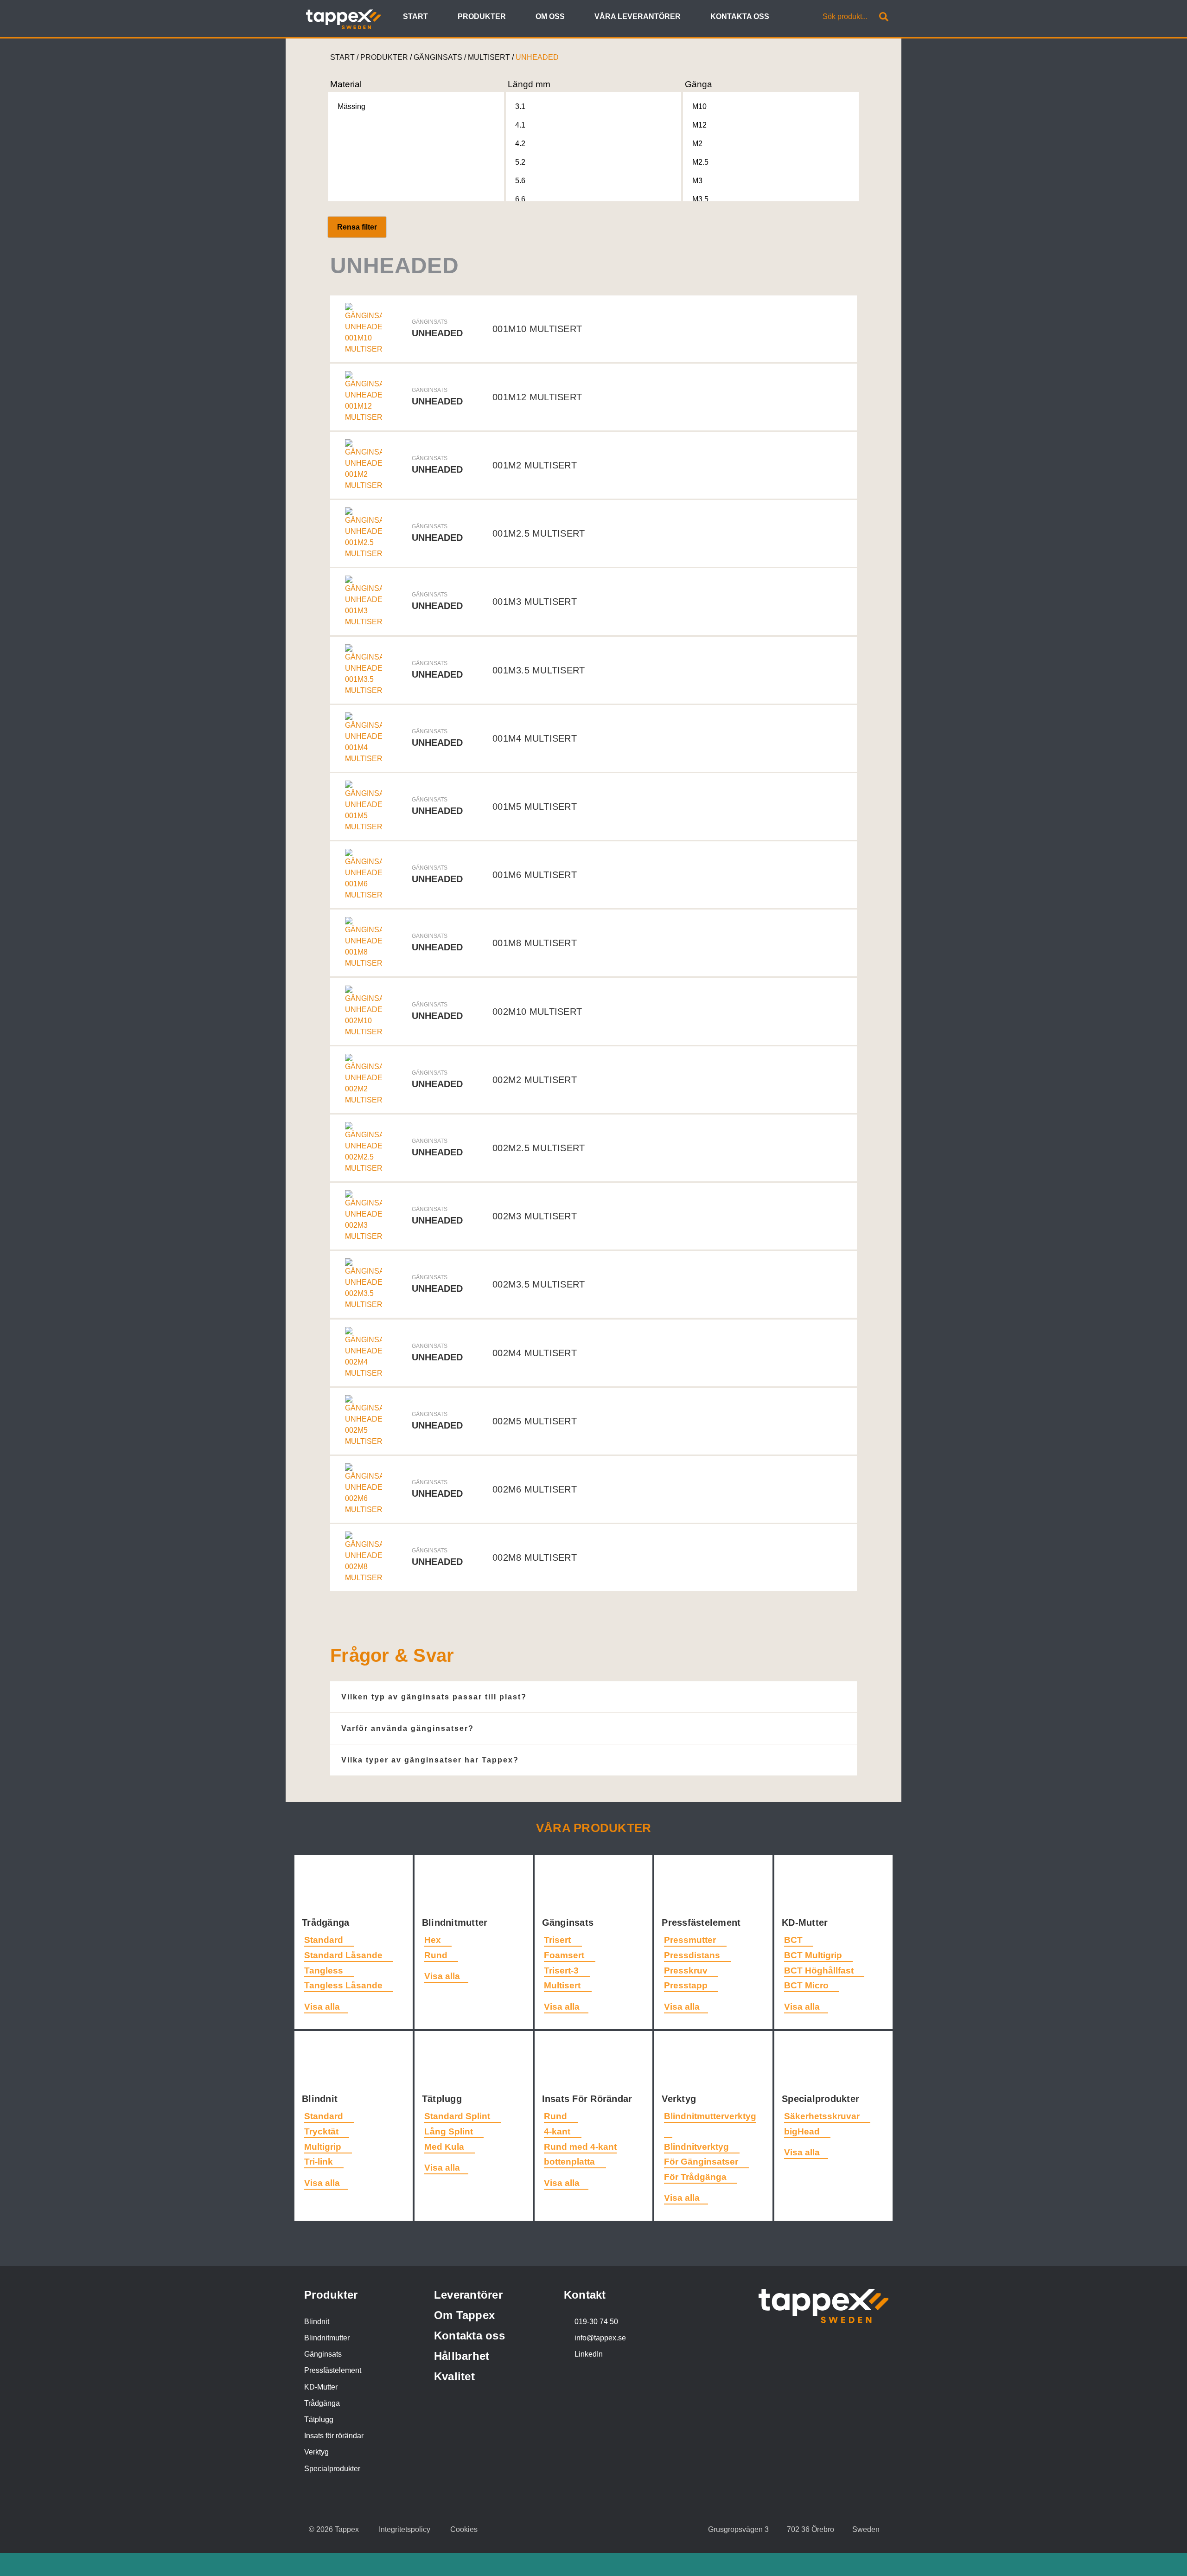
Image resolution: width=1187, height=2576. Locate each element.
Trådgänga (327, 1922)
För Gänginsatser (702, 2162)
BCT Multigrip (814, 1955)
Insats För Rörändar (589, 2099)
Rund (437, 1955)
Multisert (563, 1985)
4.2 (520, 144)
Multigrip (324, 2147)
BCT (795, 1940)
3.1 (520, 106)
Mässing (351, 106)
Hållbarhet (462, 2356)
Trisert (558, 1940)
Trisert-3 (562, 1970)
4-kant (558, 2131)
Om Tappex (464, 2315)
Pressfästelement (702, 1922)
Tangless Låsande (345, 1985)
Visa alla (322, 2007)
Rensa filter (357, 227)
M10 (699, 106)
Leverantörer (468, 2295)
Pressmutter (691, 1940)
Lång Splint (450, 2131)
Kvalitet (454, 2376)
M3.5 (700, 199)
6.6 (520, 199)
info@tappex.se (600, 2338)
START (342, 57)
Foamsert (565, 1955)
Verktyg (680, 2099)
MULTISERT (489, 57)
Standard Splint (458, 2116)
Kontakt (585, 2295)
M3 (697, 181)
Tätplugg (443, 2099)
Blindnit (321, 2099)
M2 (697, 144)
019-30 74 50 (596, 2322)
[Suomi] (801, 17)
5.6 (520, 181)
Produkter (331, 2295)
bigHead (803, 2131)
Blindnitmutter (456, 1922)
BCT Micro (807, 1985)
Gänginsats (569, 1922)
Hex (434, 1940)
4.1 (520, 125)
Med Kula (445, 2147)
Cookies (464, 2529)
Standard (325, 1940)
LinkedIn (589, 2354)
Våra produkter (594, 1828)
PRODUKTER (384, 57)
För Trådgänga (696, 2177)
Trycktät (322, 2131)
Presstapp (687, 1985)
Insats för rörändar (334, 2436)
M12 (699, 125)
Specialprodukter (822, 2099)
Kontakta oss (469, 2336)
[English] (790, 17)
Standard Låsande (345, 1955)
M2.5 (700, 162)
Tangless (325, 1970)
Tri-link (320, 2162)
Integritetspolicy (405, 2529)
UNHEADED (537, 57)
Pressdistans (693, 1955)
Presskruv (687, 1970)
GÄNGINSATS (438, 57)
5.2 (520, 162)
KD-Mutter (806, 1922)
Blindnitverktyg (698, 2147)
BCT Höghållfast (820, 1970)
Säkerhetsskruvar (823, 2116)
